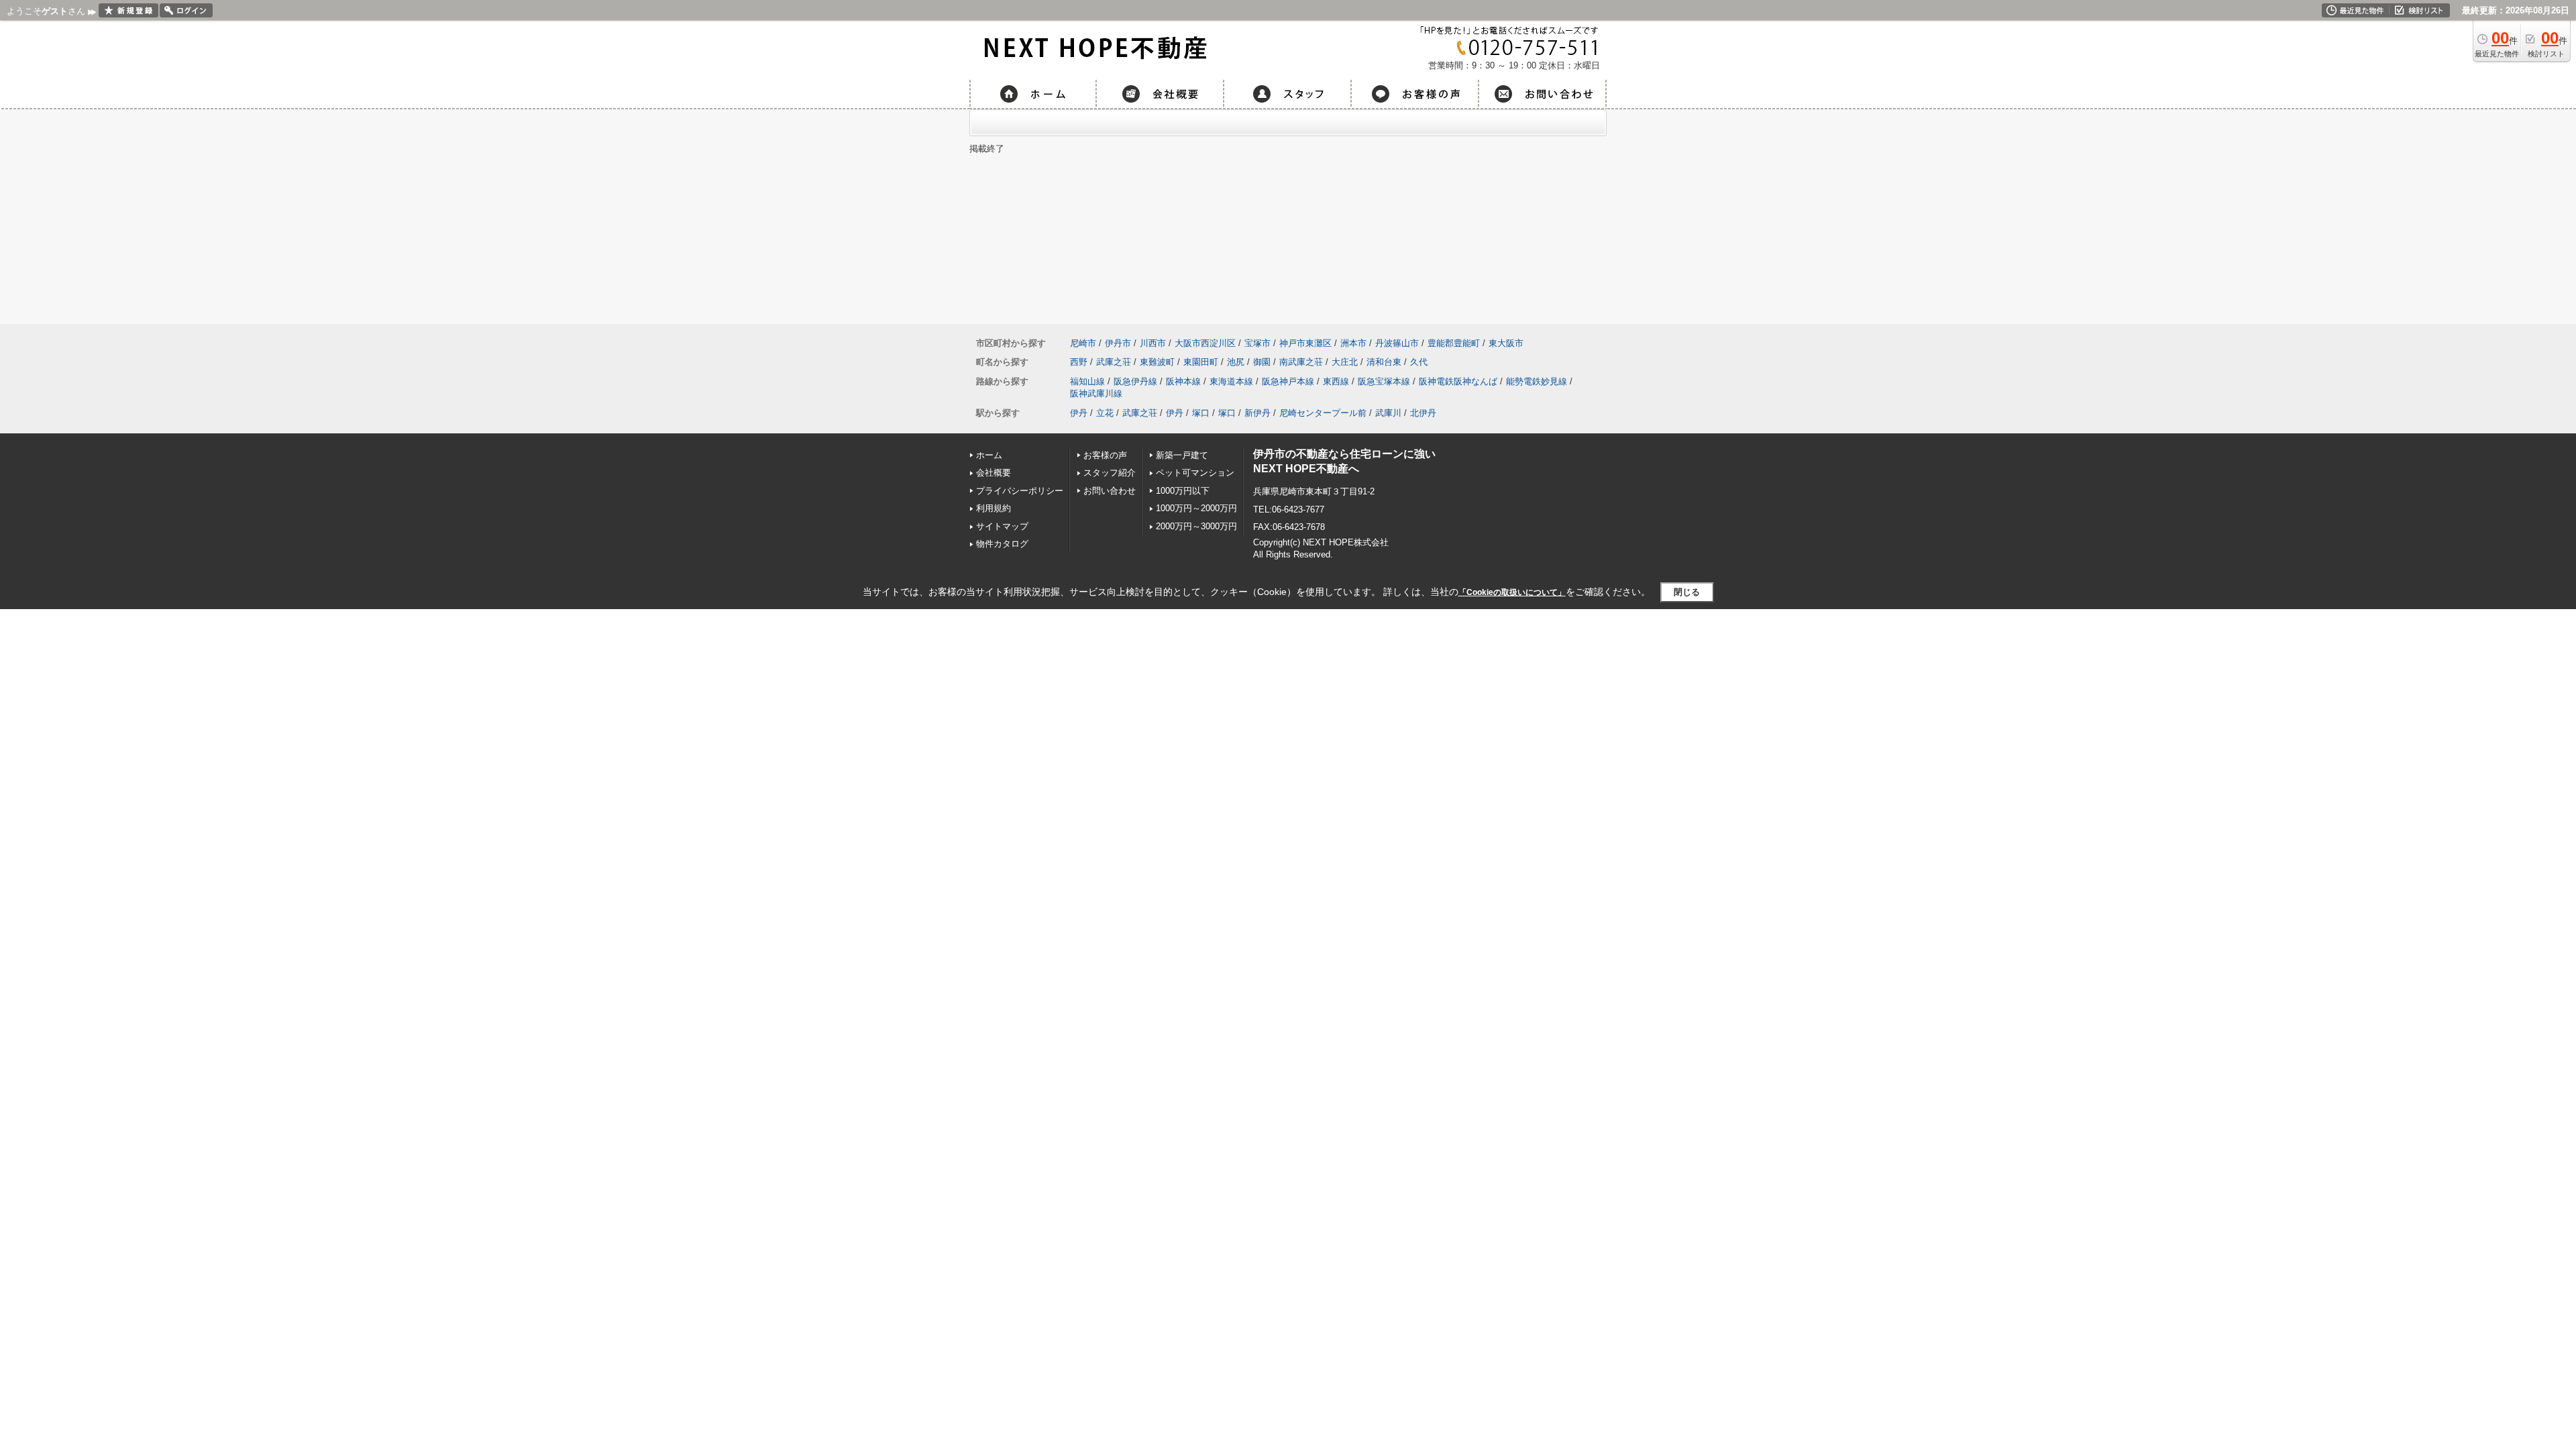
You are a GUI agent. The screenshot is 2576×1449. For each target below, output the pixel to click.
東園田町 (1201, 362)
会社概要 (994, 473)
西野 (1079, 362)
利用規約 (994, 508)
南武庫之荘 (1301, 362)
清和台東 (1384, 362)
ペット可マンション (1195, 473)
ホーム (989, 455)
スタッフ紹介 (1110, 473)
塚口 (1201, 413)
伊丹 (1079, 413)
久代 (1419, 362)
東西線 (1336, 381)
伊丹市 (1118, 343)
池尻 (1236, 362)
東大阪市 (1506, 343)
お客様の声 (1105, 455)
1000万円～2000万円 (1196, 508)
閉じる (1687, 592)
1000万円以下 (1183, 491)
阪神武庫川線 (1096, 393)
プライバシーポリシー (1020, 491)
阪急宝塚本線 (1384, 381)
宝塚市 (1257, 343)
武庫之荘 (1114, 362)
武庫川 (1388, 413)
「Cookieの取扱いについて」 (1512, 592)
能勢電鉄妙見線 (1537, 381)
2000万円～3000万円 (1196, 526)
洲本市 (1353, 343)
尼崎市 (1083, 343)
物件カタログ (1002, 544)
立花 (1105, 413)
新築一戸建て (1182, 455)
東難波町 (1157, 362)
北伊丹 (1423, 413)
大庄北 (1345, 362)
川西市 (1153, 343)
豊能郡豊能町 (1454, 343)
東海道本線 (1231, 381)
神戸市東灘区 (1305, 343)
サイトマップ (1002, 526)
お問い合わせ (1110, 491)
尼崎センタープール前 (1323, 413)
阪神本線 (1183, 381)
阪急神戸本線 (1288, 381)
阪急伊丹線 (1135, 381)
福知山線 (1087, 381)
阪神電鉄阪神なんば (1458, 381)
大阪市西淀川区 (1205, 343)
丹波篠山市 (1397, 343)
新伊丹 (1257, 413)
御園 (1262, 362)
